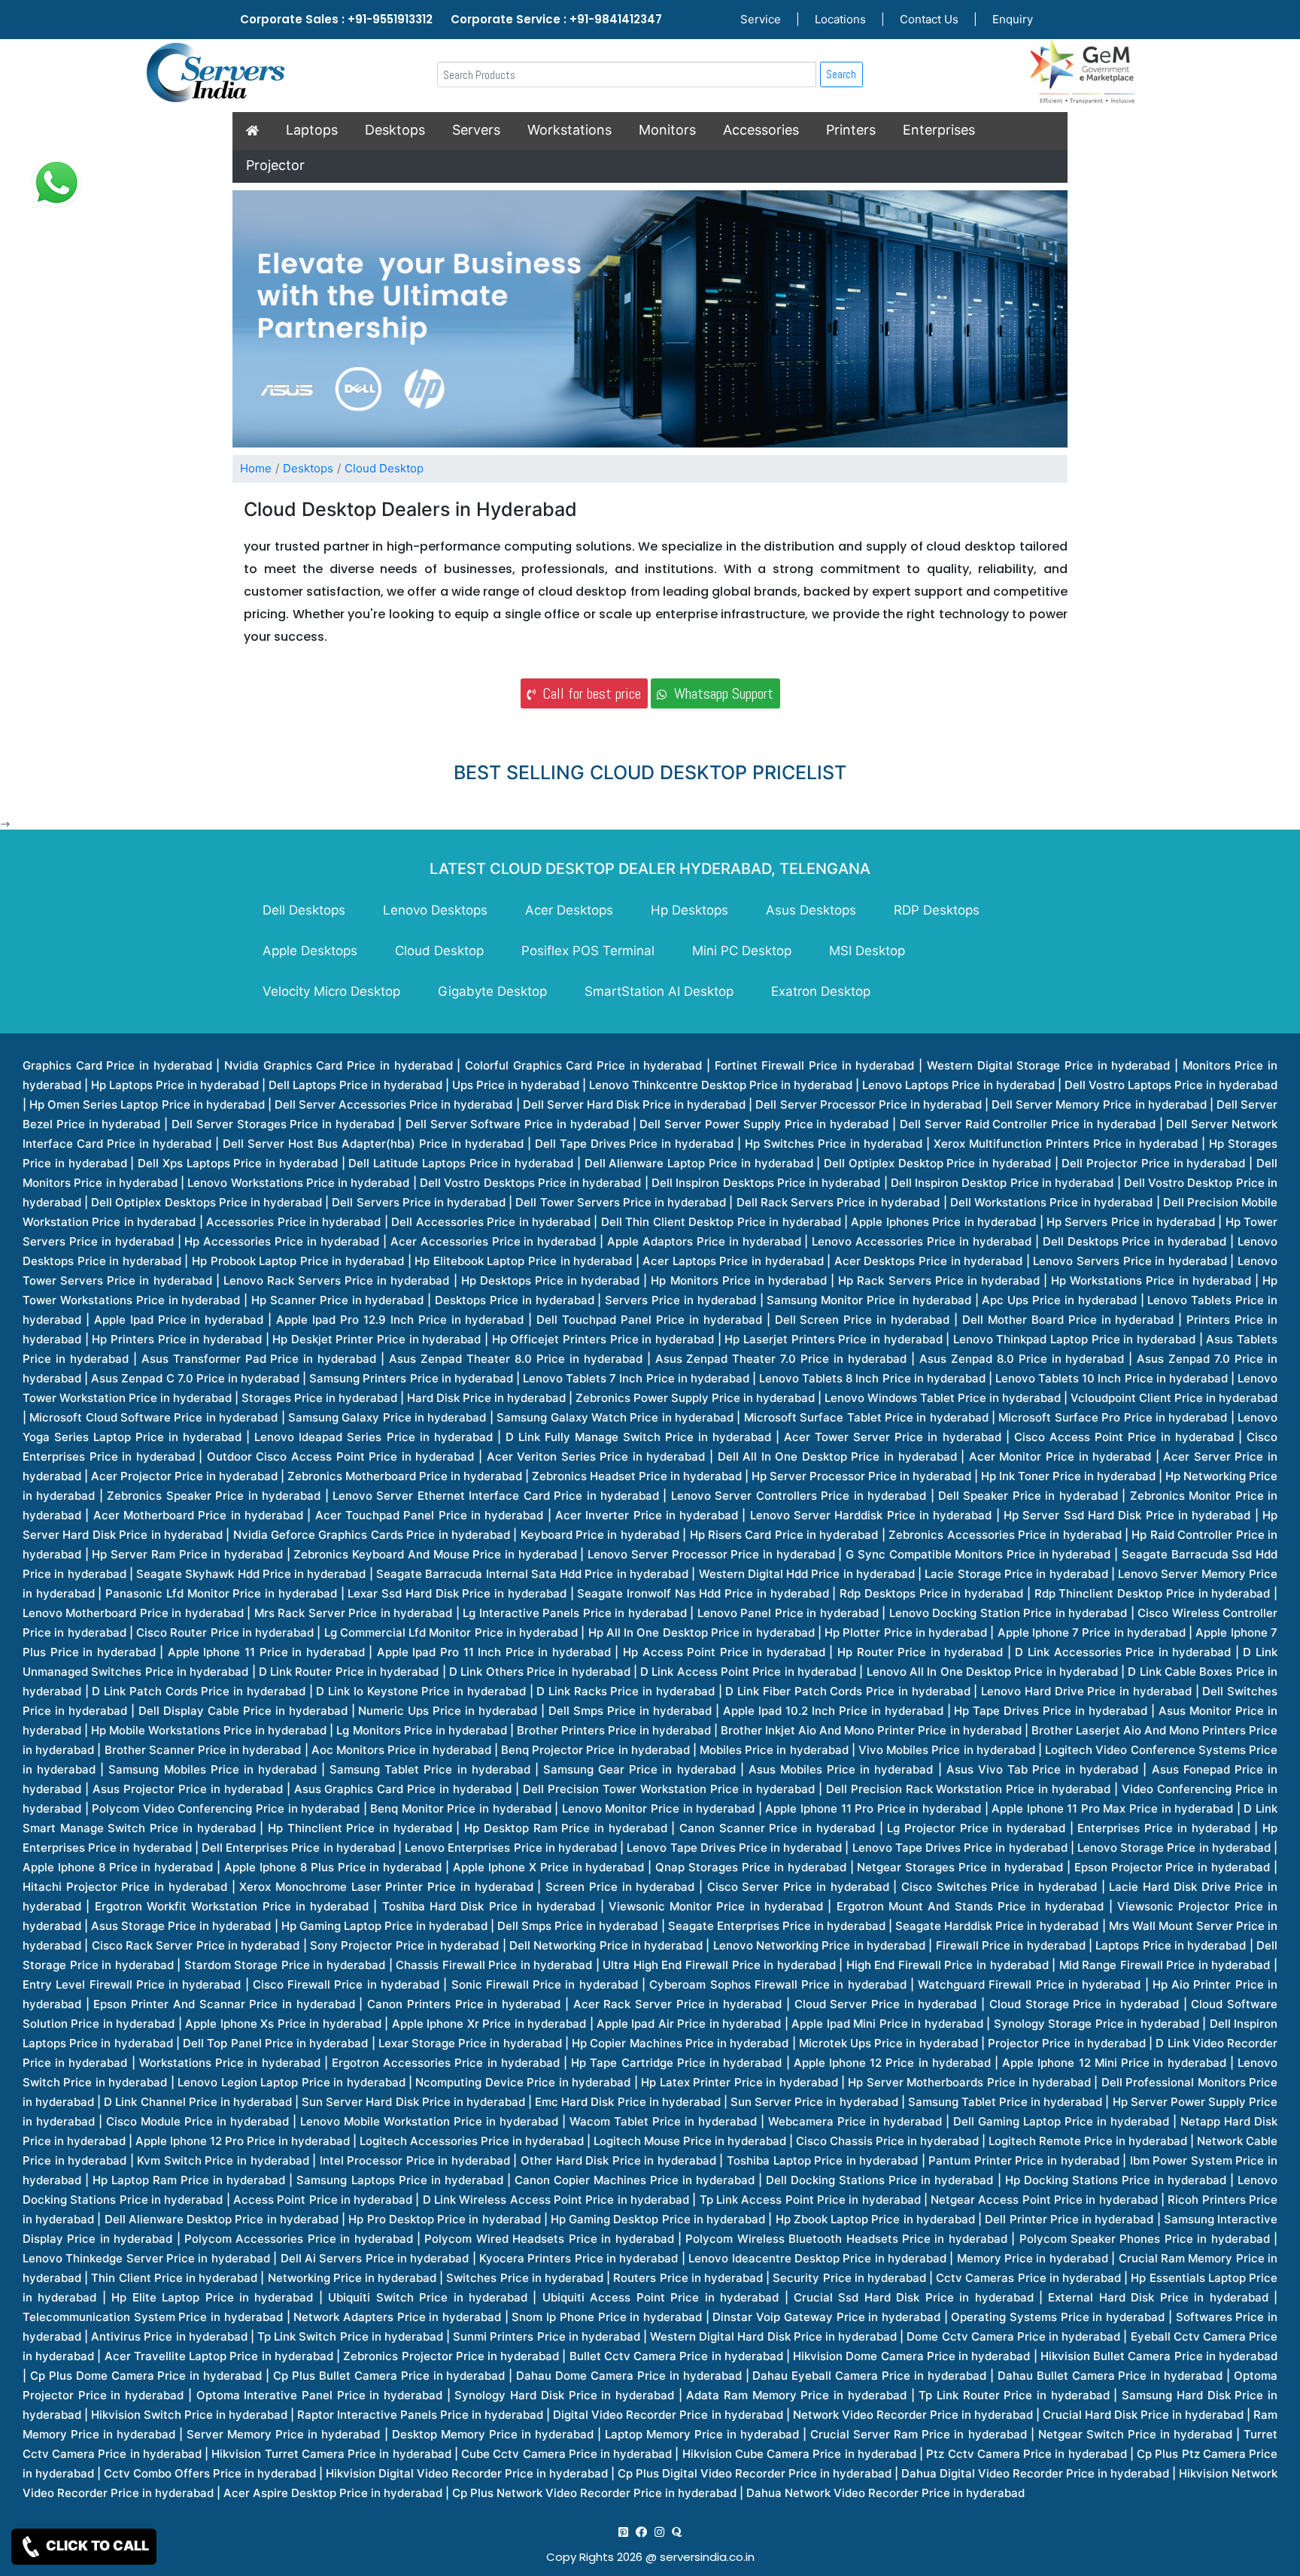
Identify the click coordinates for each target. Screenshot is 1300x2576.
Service (761, 19)
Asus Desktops (811, 910)
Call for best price (588, 693)
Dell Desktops (304, 910)
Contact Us (929, 19)
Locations (840, 19)
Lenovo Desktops (435, 910)
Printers (851, 130)
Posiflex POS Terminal (588, 951)
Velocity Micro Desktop (331, 991)
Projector (275, 165)
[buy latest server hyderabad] (677, 2532)
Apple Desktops (310, 951)
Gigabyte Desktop (492, 991)
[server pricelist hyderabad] (659, 2532)
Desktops (395, 130)
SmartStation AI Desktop (659, 991)
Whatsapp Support (720, 693)
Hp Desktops (689, 910)
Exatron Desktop (821, 991)
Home (256, 468)
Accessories (761, 130)
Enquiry (1013, 19)
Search (841, 74)
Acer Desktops (569, 910)
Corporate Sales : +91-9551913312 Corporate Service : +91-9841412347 (451, 19)
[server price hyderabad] (641, 2532)
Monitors (667, 130)
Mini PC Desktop (742, 951)
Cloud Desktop (384, 468)
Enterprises (939, 130)
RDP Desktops (937, 910)
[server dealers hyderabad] (623, 2532)
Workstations (570, 130)
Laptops (312, 130)
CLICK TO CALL (96, 2546)
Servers (476, 130)
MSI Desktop (867, 951)
